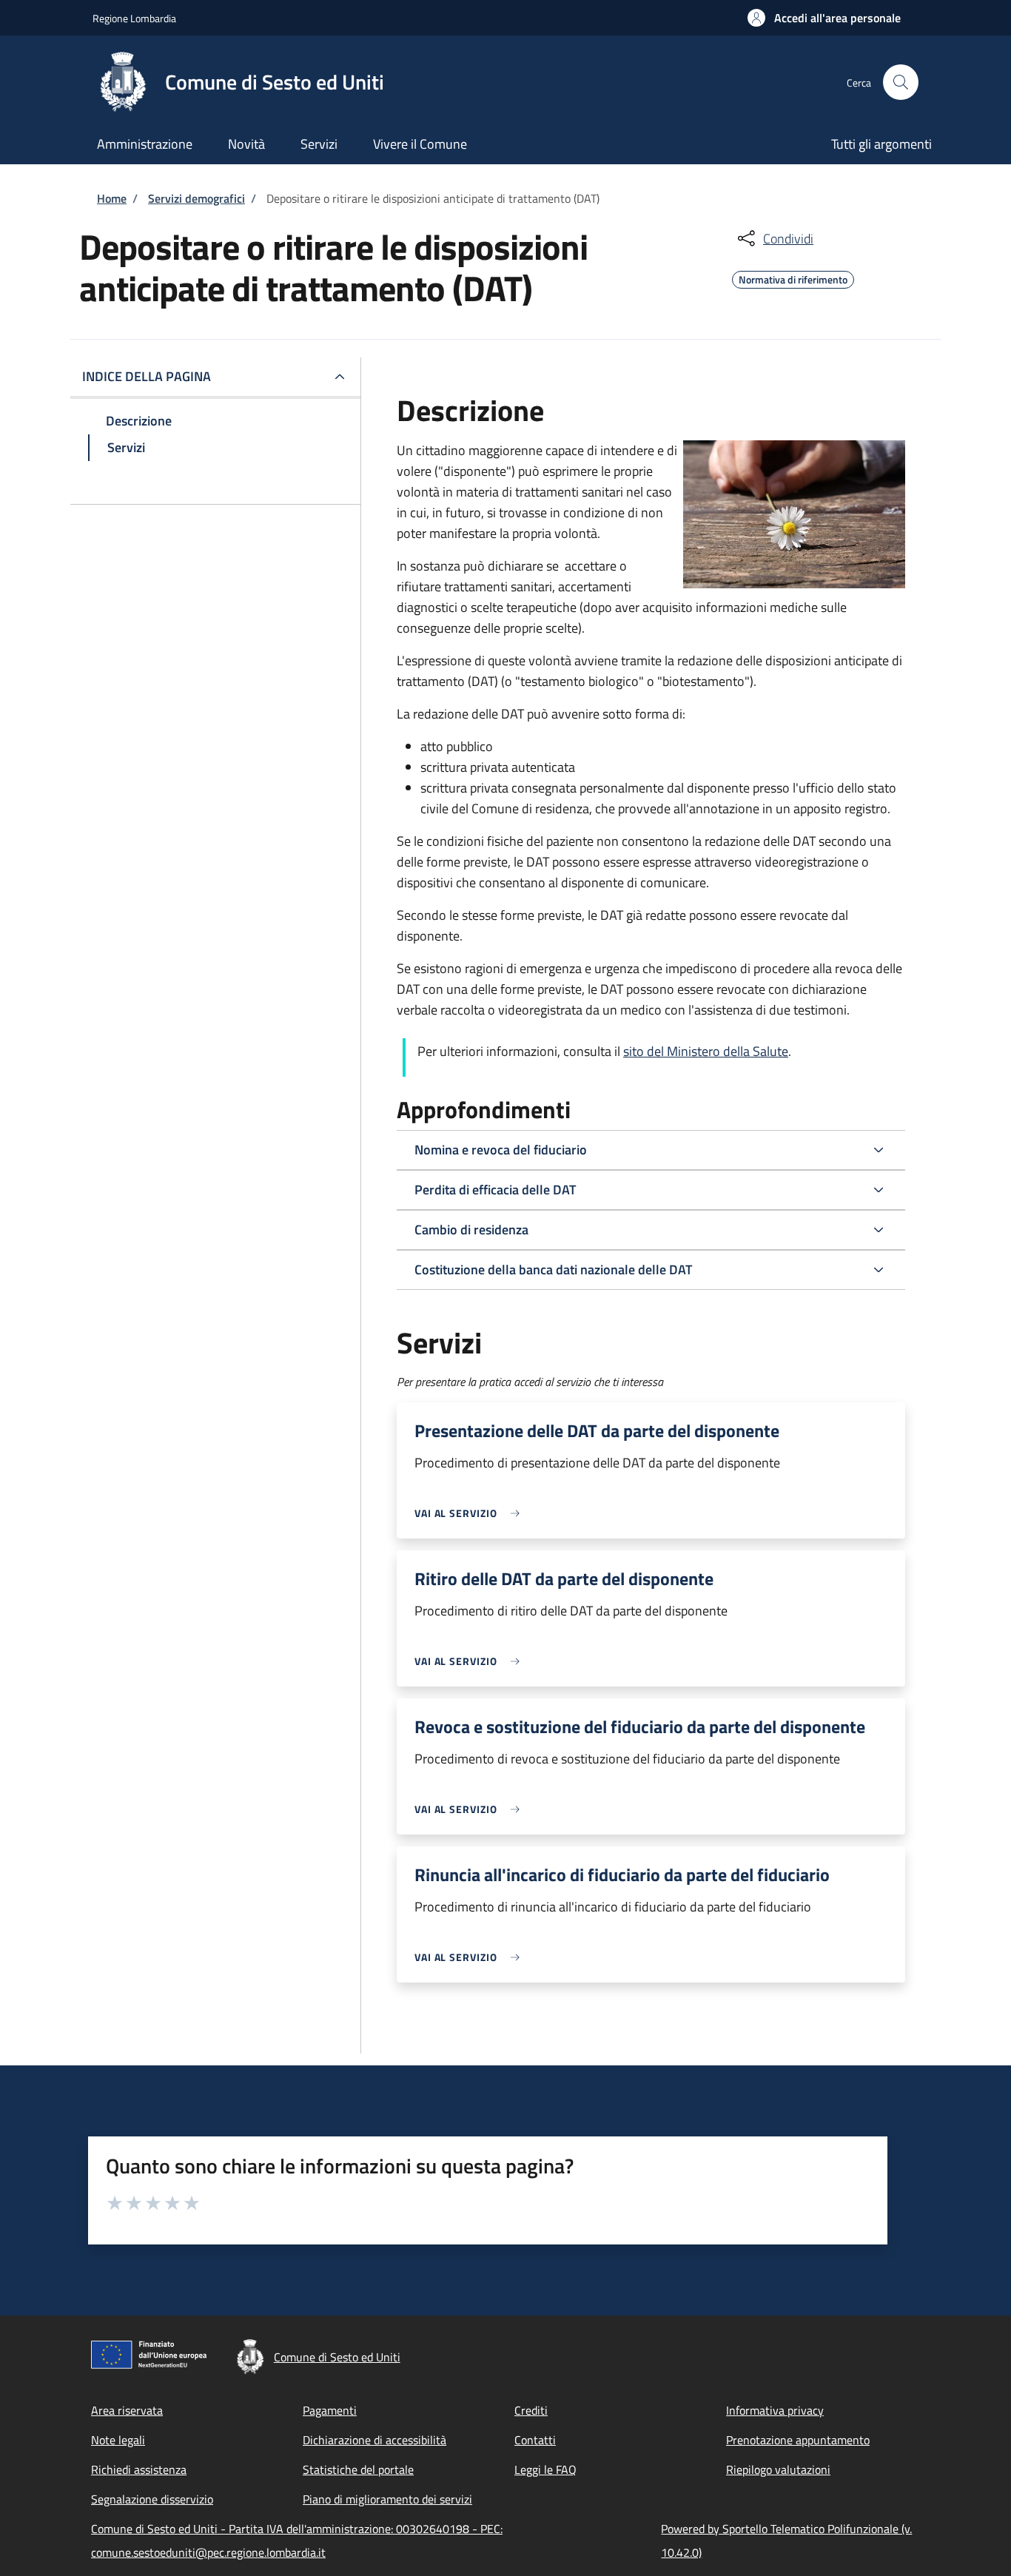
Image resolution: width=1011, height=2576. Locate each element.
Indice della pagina (147, 376)
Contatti (535, 2440)
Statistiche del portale (358, 2469)
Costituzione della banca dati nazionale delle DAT (553, 1269)
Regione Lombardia (134, 18)
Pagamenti (330, 2410)
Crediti (531, 2410)
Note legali (118, 2440)
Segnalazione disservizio (152, 2499)
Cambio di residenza (471, 1230)
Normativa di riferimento (793, 278)
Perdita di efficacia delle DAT (495, 1190)
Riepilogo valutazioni (778, 2469)
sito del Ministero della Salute (706, 1051)
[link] (471, 1513)
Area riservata (127, 2410)
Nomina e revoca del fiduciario (501, 1150)
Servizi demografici (197, 198)
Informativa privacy (775, 2410)
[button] (824, 18)
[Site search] (901, 82)
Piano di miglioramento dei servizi (387, 2499)
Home (112, 198)
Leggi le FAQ (545, 2469)
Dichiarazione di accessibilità (374, 2440)
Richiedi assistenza (139, 2469)
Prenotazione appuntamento (798, 2440)
